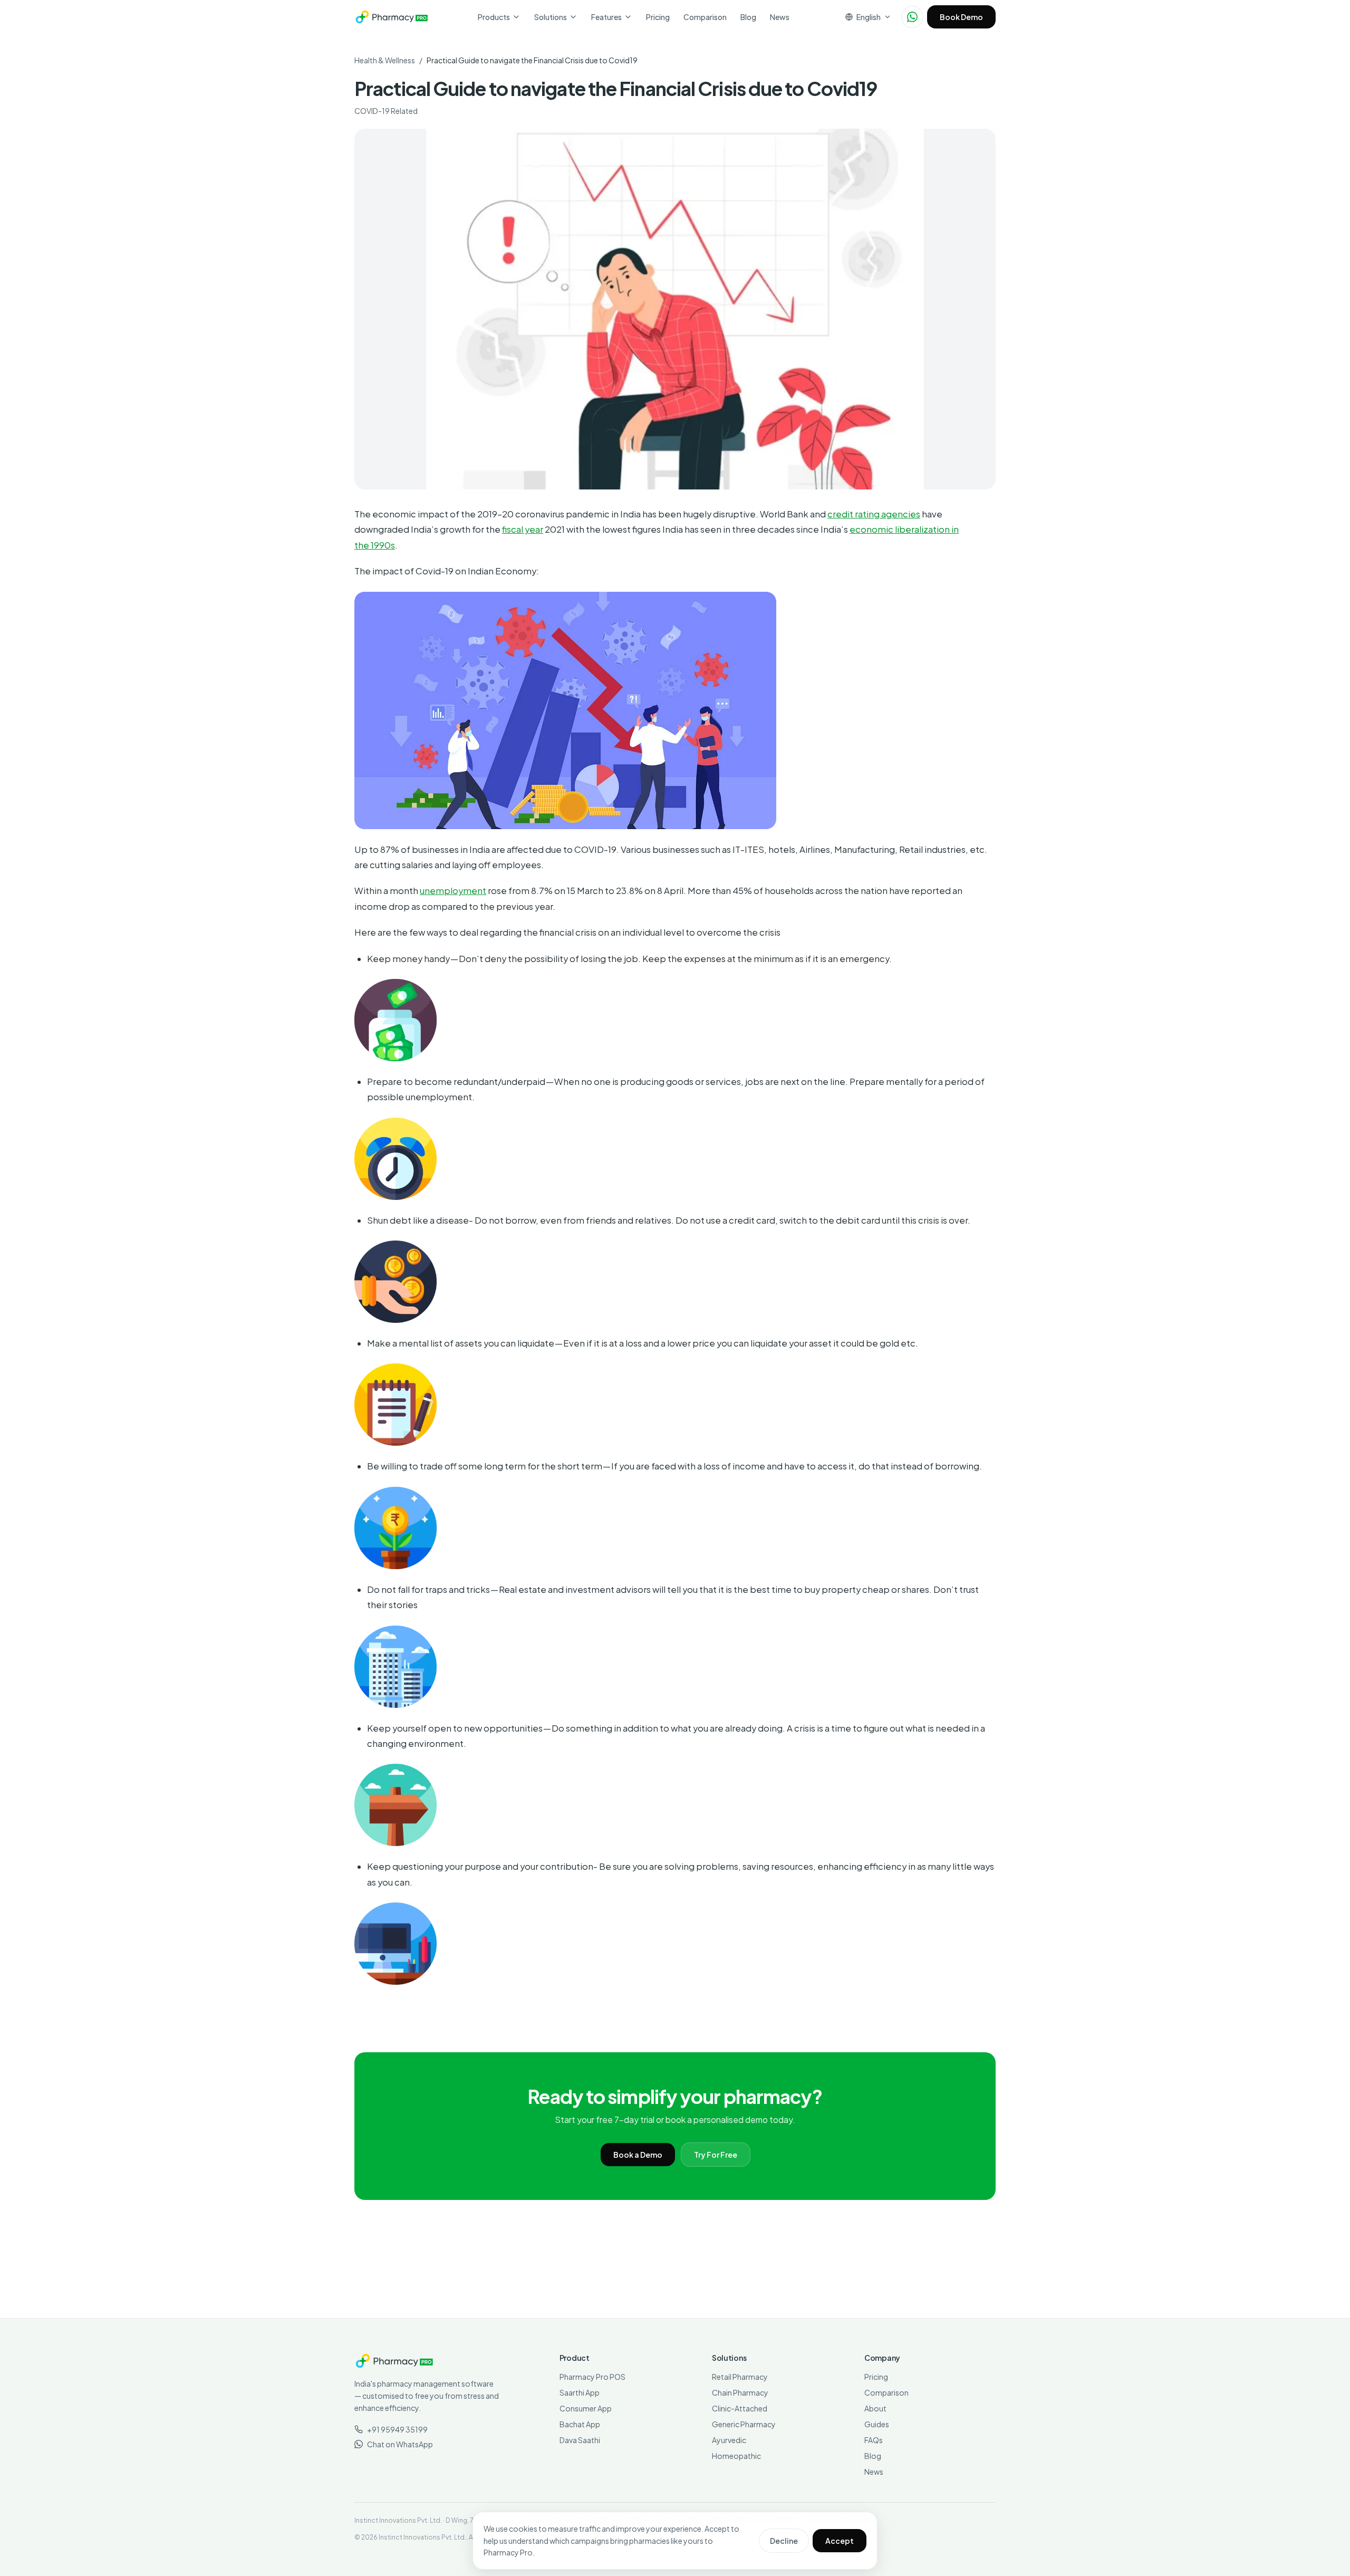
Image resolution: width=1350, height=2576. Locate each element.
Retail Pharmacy (740, 2377)
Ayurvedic (729, 2440)
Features (606, 17)
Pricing (658, 17)
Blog (748, 17)
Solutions (551, 17)
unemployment (453, 891)
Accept (840, 2541)
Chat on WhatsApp (400, 2444)
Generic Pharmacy (744, 2424)
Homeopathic (736, 2456)
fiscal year (523, 529)
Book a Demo (638, 2155)
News (780, 17)
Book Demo (961, 17)
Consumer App (586, 2408)
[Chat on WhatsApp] (912, 17)
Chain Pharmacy (740, 2392)
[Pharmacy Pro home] (392, 17)
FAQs (874, 2440)
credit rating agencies (874, 514)
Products (494, 17)
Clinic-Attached (740, 2408)
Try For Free (716, 2155)
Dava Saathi (580, 2440)
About (875, 2408)
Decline (784, 2541)
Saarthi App (580, 2392)
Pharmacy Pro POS (592, 2377)
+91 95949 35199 (397, 2429)
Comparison (705, 17)
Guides (877, 2424)
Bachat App (580, 2424)
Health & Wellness (385, 60)
